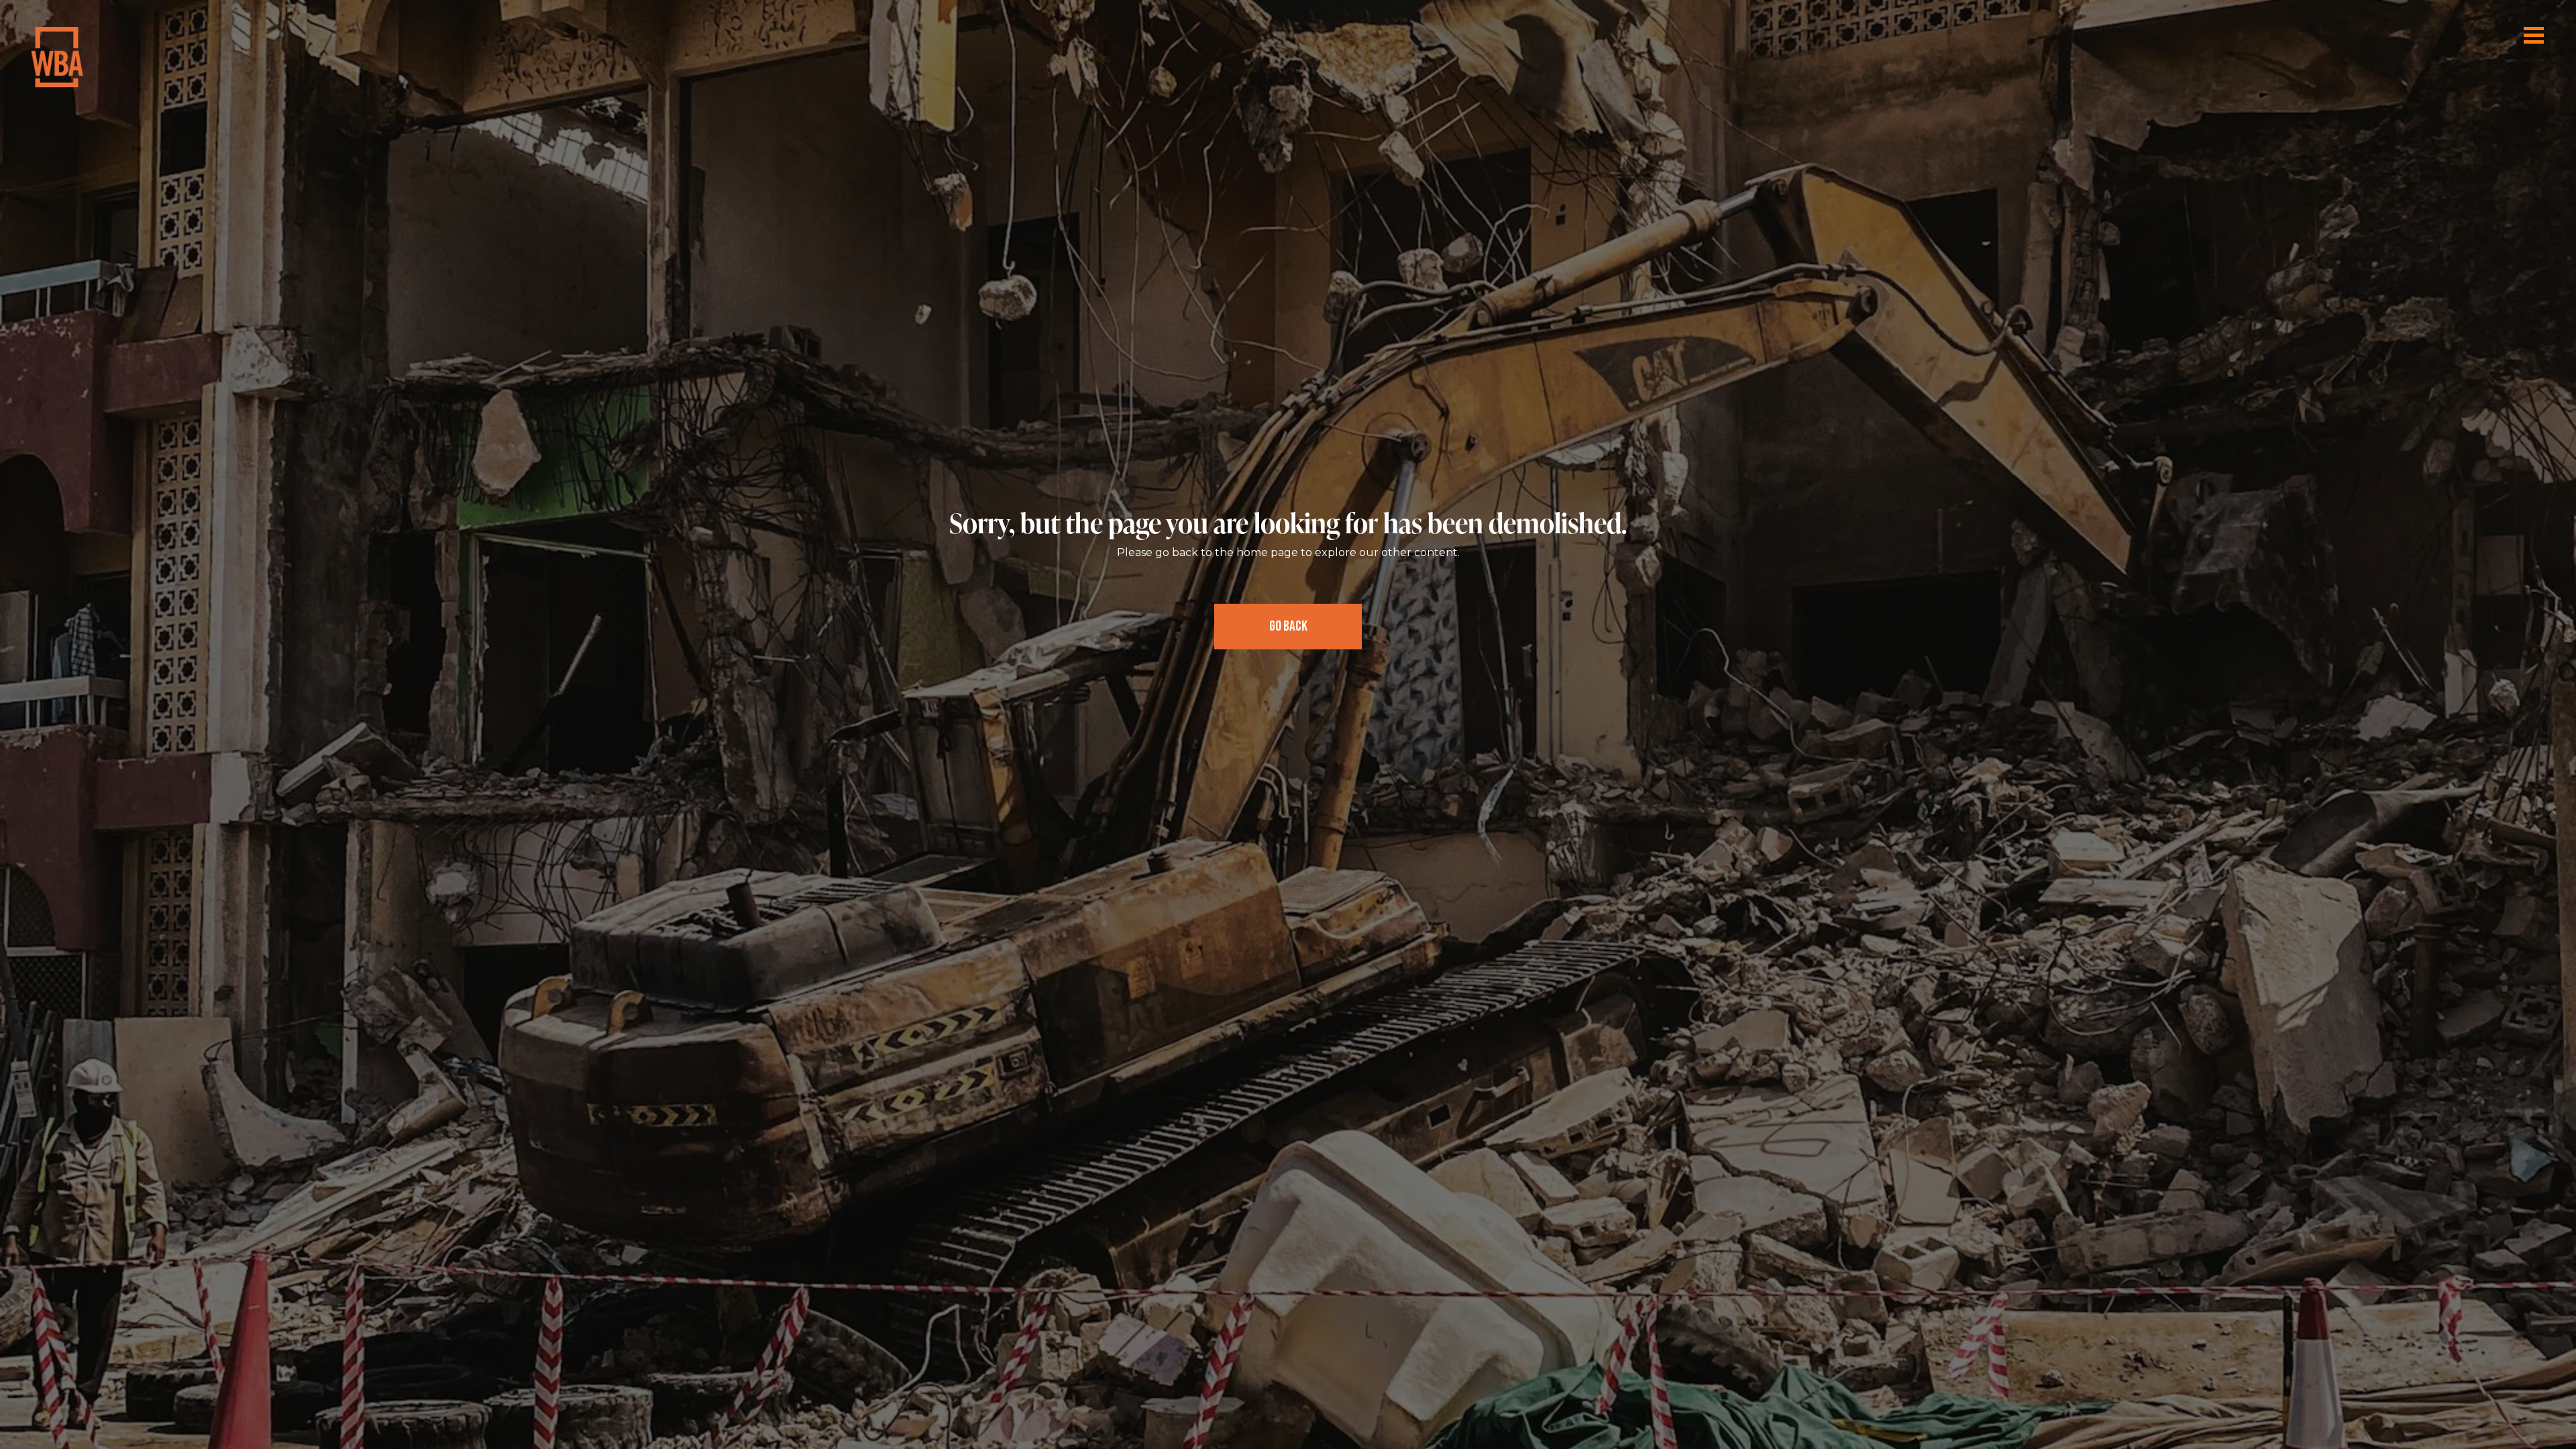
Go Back (1288, 626)
